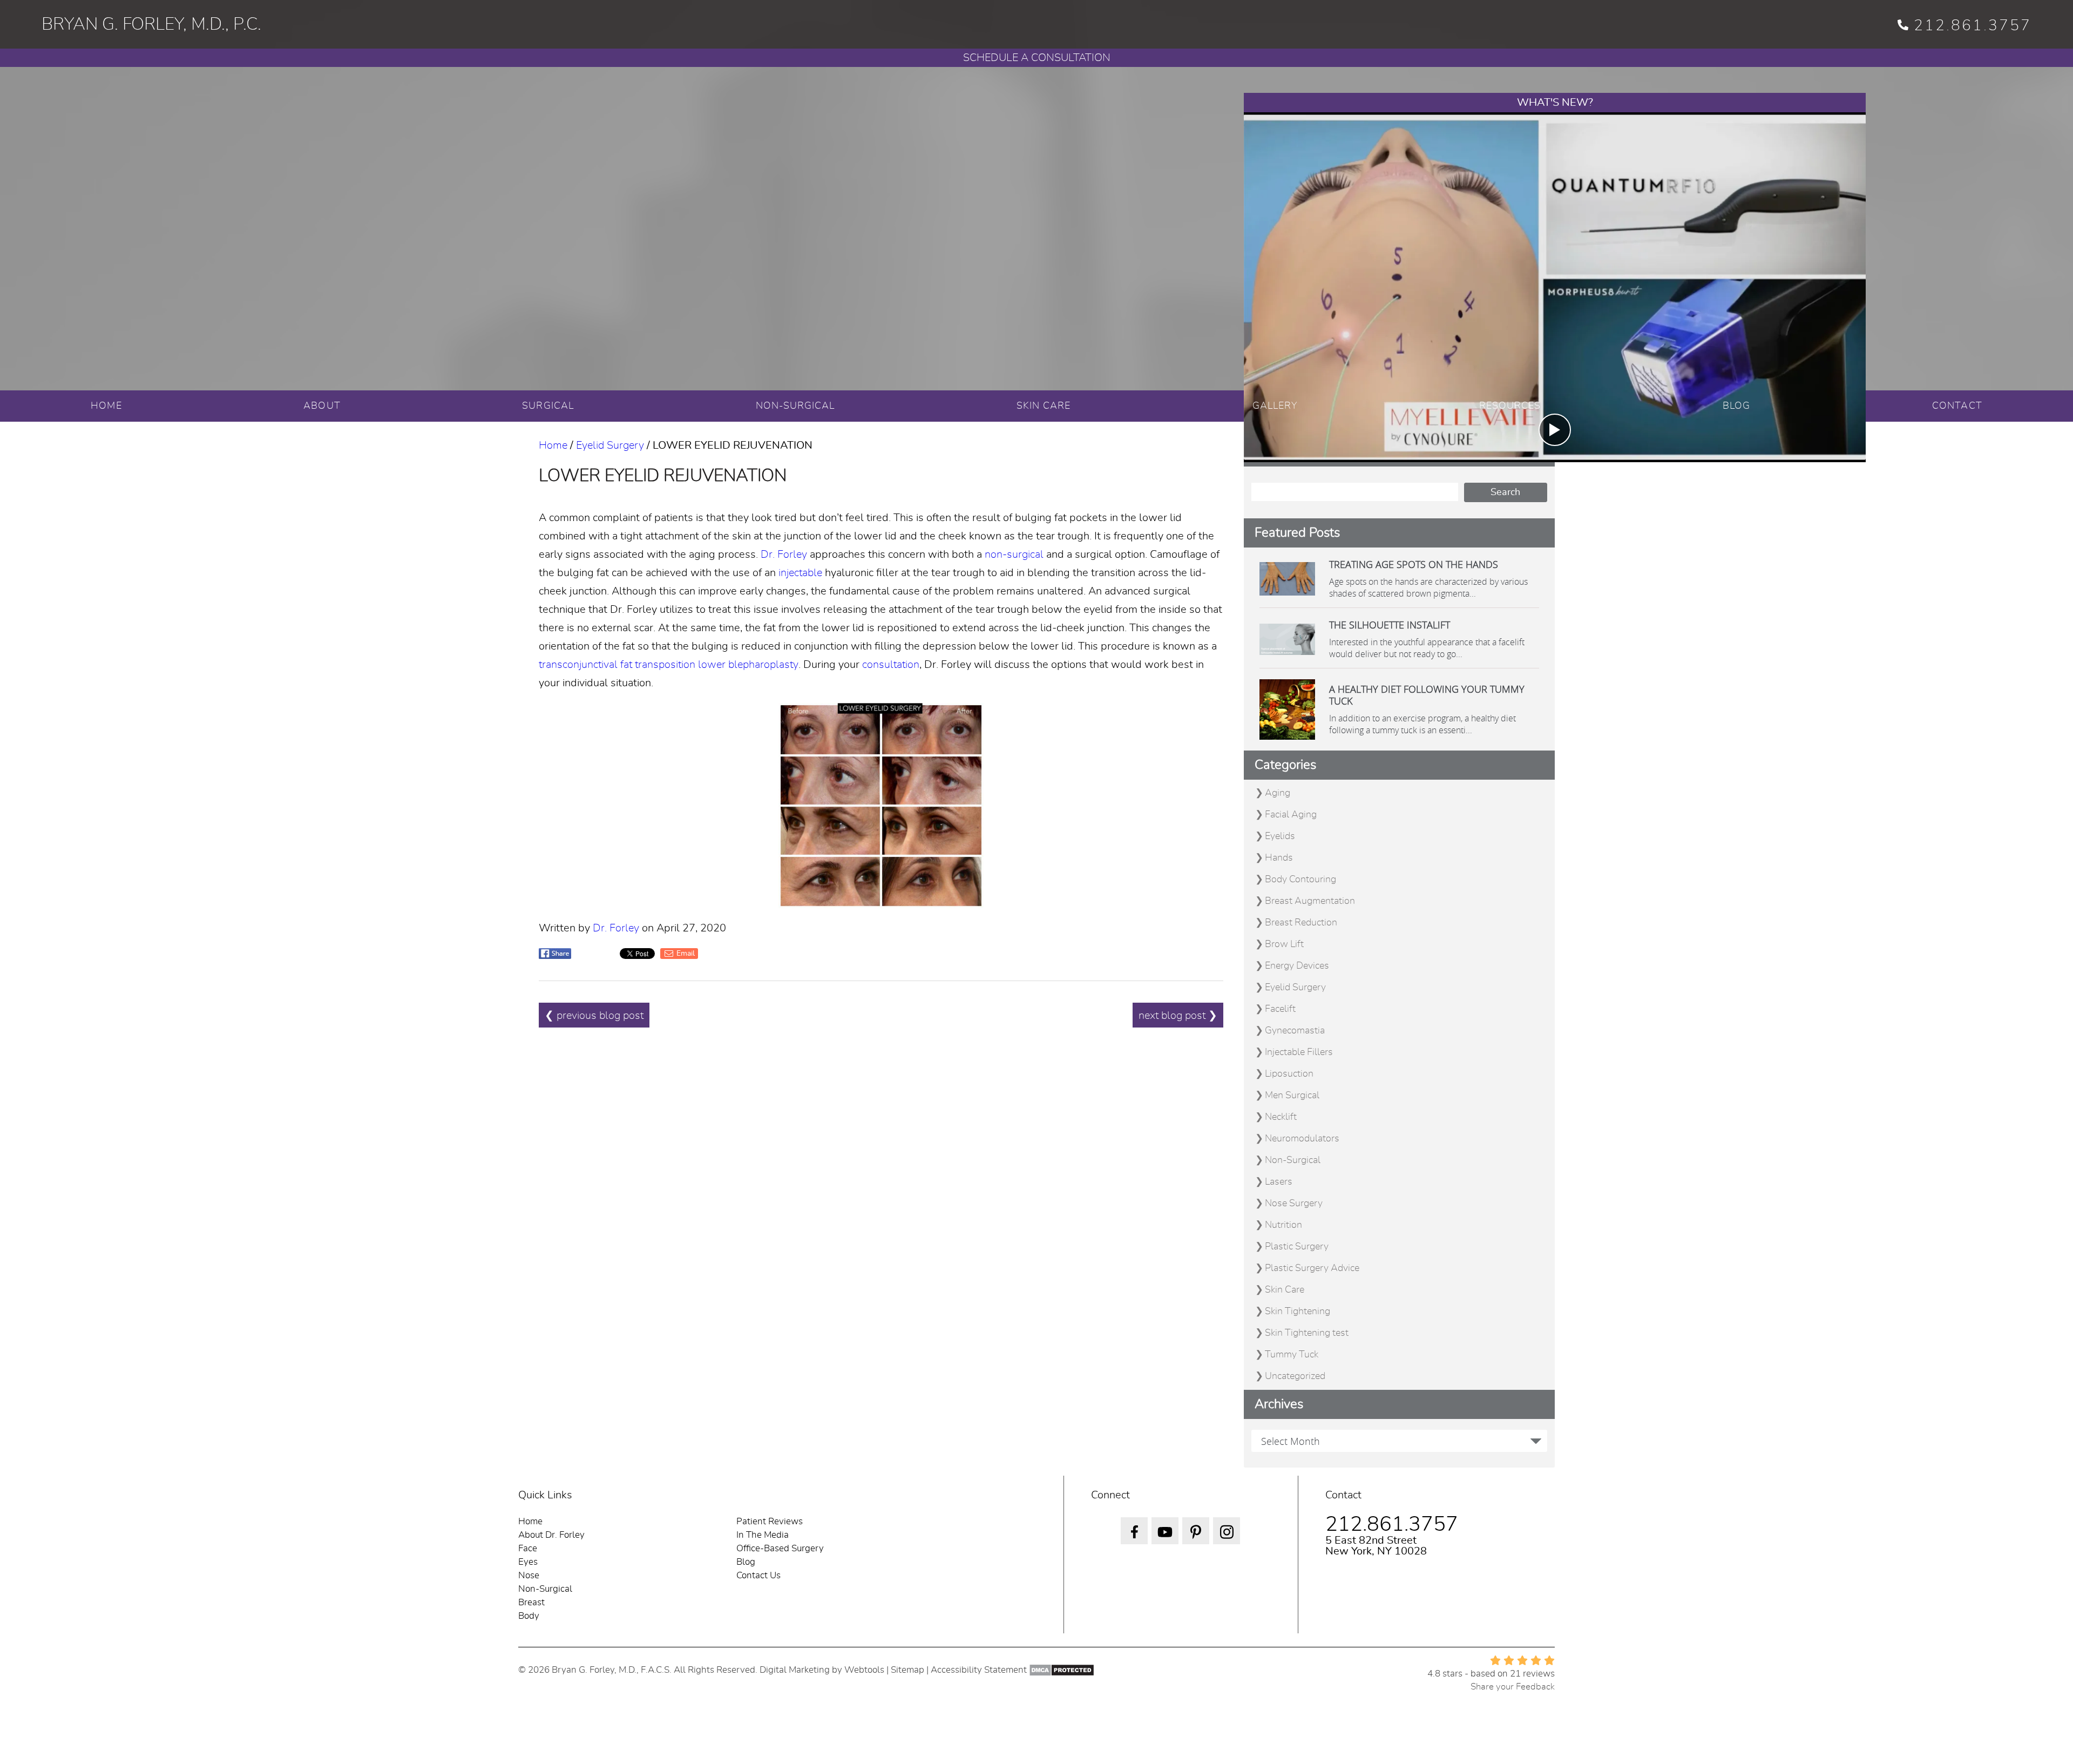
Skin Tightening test (1307, 1333)
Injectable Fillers (1299, 1052)
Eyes (528, 1562)
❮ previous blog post (594, 1016)
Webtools (864, 1670)
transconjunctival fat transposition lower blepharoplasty (669, 665)
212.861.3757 (1973, 26)
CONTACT (1957, 406)
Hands (1279, 858)
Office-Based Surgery (780, 1548)
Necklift (1281, 1117)
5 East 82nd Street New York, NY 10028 (1376, 1546)
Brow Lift (1284, 944)
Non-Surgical (1293, 1160)
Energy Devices (1297, 966)
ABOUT (322, 406)
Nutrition (1283, 1225)
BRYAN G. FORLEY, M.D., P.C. (151, 24)
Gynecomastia (1295, 1031)
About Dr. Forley (551, 1535)
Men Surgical (1292, 1096)
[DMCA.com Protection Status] (1062, 1670)
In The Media (763, 1535)
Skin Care (1285, 1290)
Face (528, 1548)
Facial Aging (1291, 815)
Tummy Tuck (1292, 1355)
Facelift (1280, 1009)
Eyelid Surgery (610, 445)
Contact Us (758, 1575)
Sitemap (907, 1670)
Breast (531, 1602)
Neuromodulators (1302, 1139)
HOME (106, 406)
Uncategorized (1295, 1376)
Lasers (1279, 1182)
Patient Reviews (770, 1521)
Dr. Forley (784, 555)
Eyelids (1280, 836)
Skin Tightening (1298, 1312)
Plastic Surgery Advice (1312, 1268)
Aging (1278, 793)
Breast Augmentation (1310, 901)
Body (529, 1616)
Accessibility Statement (979, 1670)
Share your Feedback (1513, 1687)
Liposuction (1289, 1074)
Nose (529, 1575)
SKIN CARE (1044, 406)
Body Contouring (1300, 880)
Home (553, 445)
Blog (746, 1562)
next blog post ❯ (1178, 1016)
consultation (891, 665)
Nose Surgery (1294, 1204)
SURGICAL (548, 406)
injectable (800, 573)
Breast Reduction (1301, 923)
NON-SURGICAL (795, 406)
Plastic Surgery (1297, 1247)
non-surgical (1014, 555)
